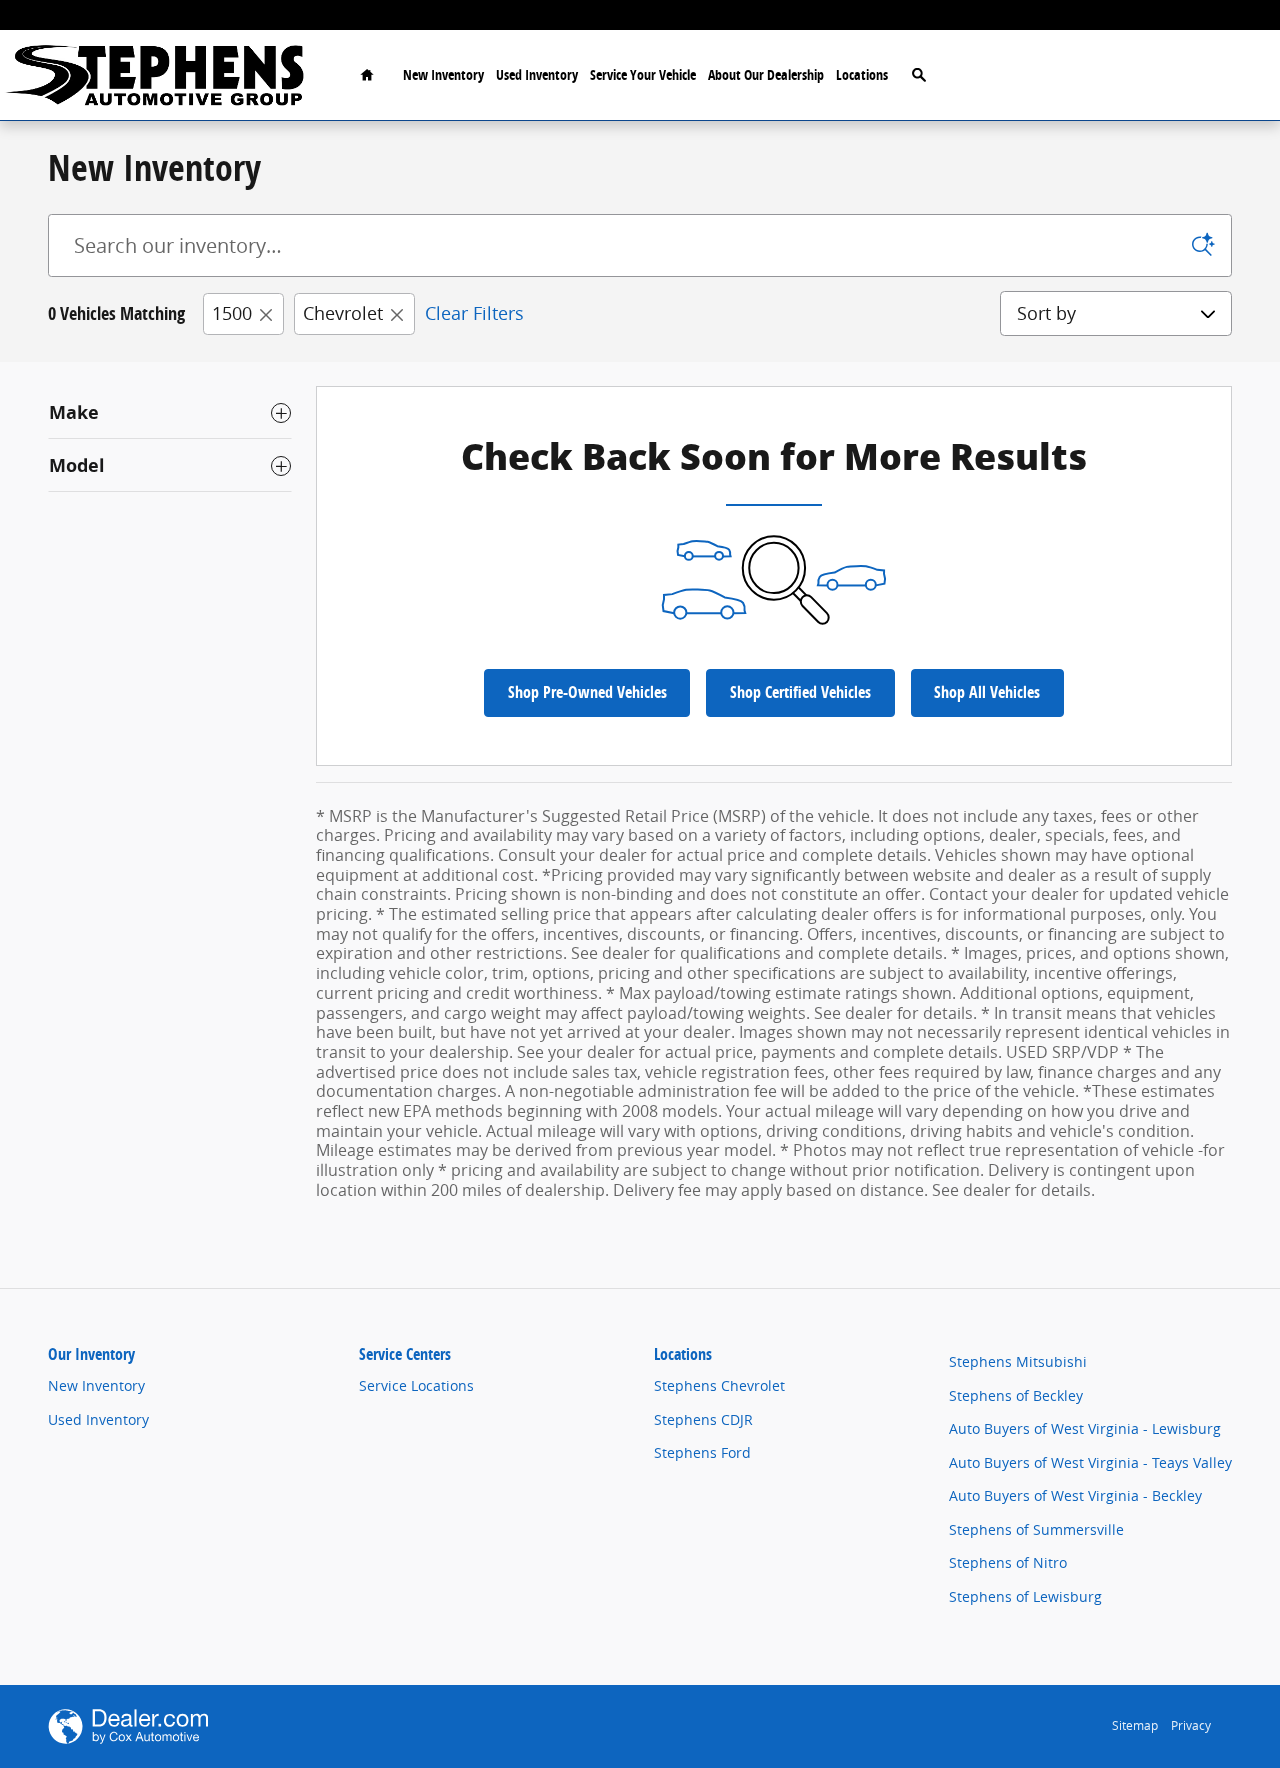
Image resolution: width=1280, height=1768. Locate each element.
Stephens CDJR (703, 1419)
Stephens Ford (702, 1452)
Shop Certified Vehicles (800, 692)
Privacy (1191, 1725)
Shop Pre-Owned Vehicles (587, 692)
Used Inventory (537, 74)
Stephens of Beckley (1016, 1395)
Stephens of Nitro (1008, 1562)
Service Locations (416, 1385)
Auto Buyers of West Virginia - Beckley (1075, 1495)
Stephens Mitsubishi (1018, 1361)
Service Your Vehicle (643, 74)
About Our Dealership (766, 74)
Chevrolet (343, 313)
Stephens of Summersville (1036, 1529)
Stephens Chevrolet (719, 1385)
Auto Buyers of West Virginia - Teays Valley (1090, 1462)
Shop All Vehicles (987, 692)
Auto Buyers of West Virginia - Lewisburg (1085, 1428)
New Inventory (443, 74)
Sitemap (1135, 1725)
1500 (232, 313)
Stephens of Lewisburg (1025, 1596)
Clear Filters (474, 313)
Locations (862, 74)
